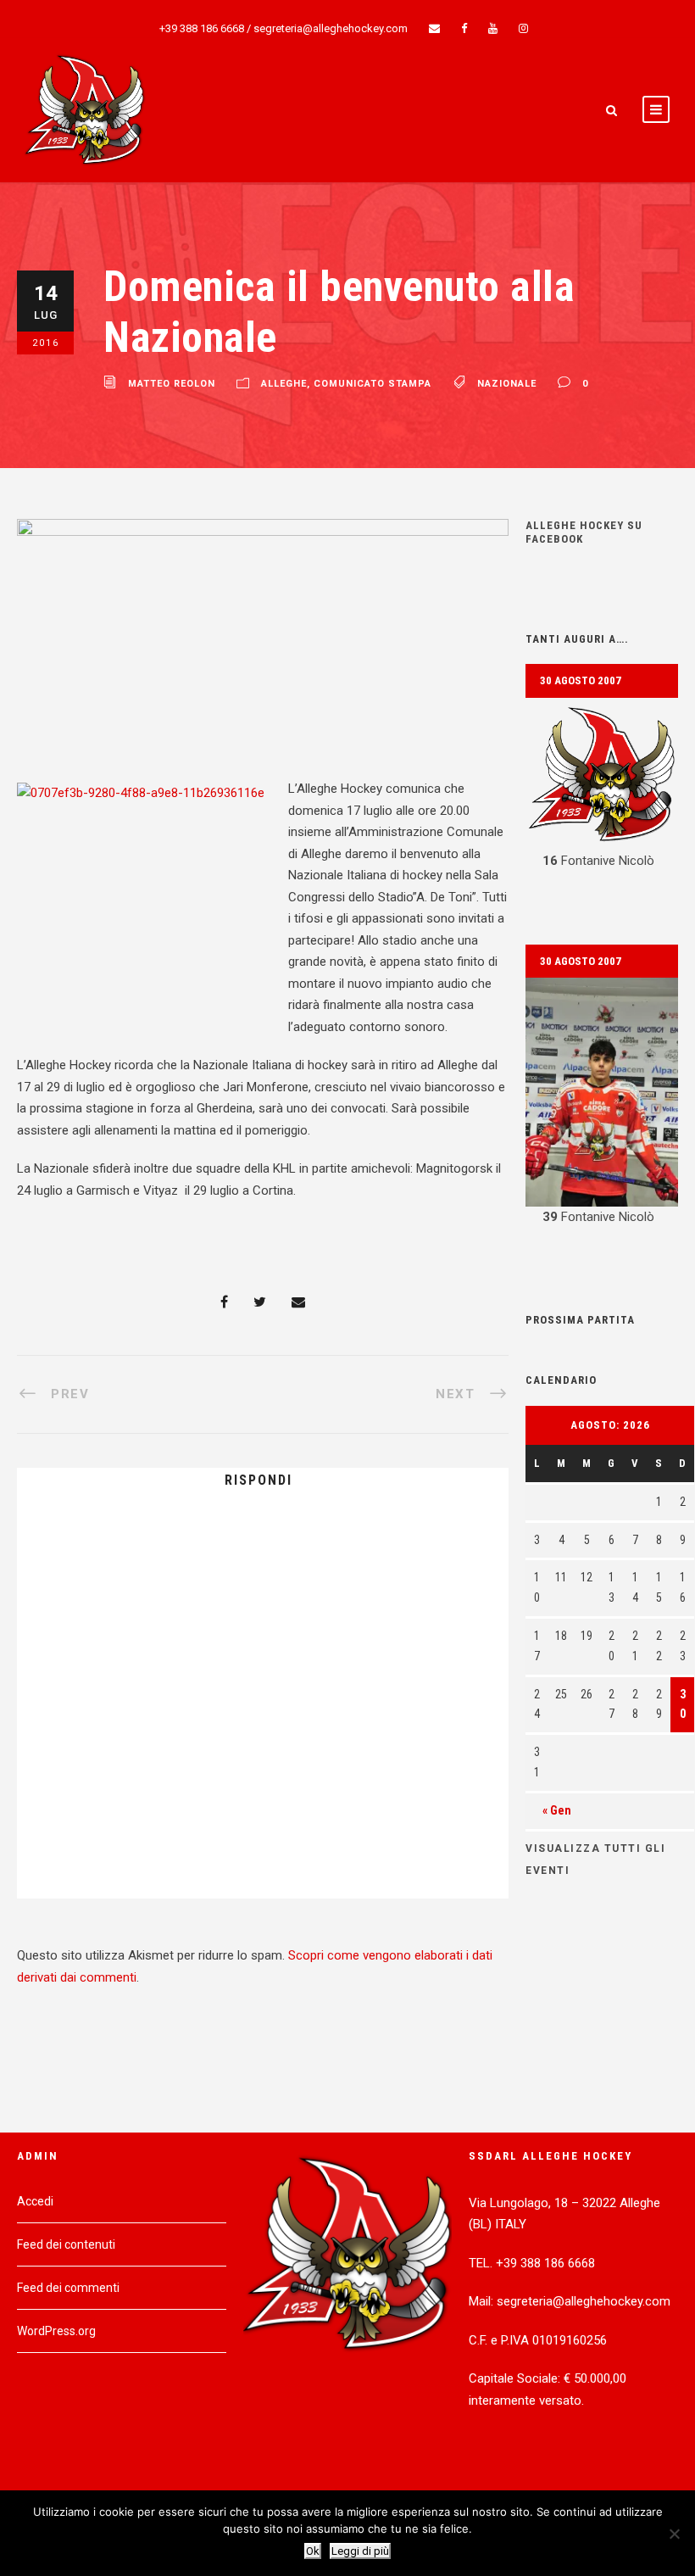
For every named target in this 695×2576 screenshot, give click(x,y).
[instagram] (523, 28)
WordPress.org (56, 2331)
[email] (434, 28)
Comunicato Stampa (373, 384)
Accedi (35, 2201)
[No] (674, 2534)
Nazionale (507, 384)
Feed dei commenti (68, 2288)
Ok (313, 2551)
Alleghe (284, 384)
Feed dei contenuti (66, 2244)
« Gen (557, 1810)
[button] (602, 785)
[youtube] (493, 28)
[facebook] (464, 28)
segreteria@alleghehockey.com (331, 28)
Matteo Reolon (172, 384)
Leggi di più (360, 2551)
